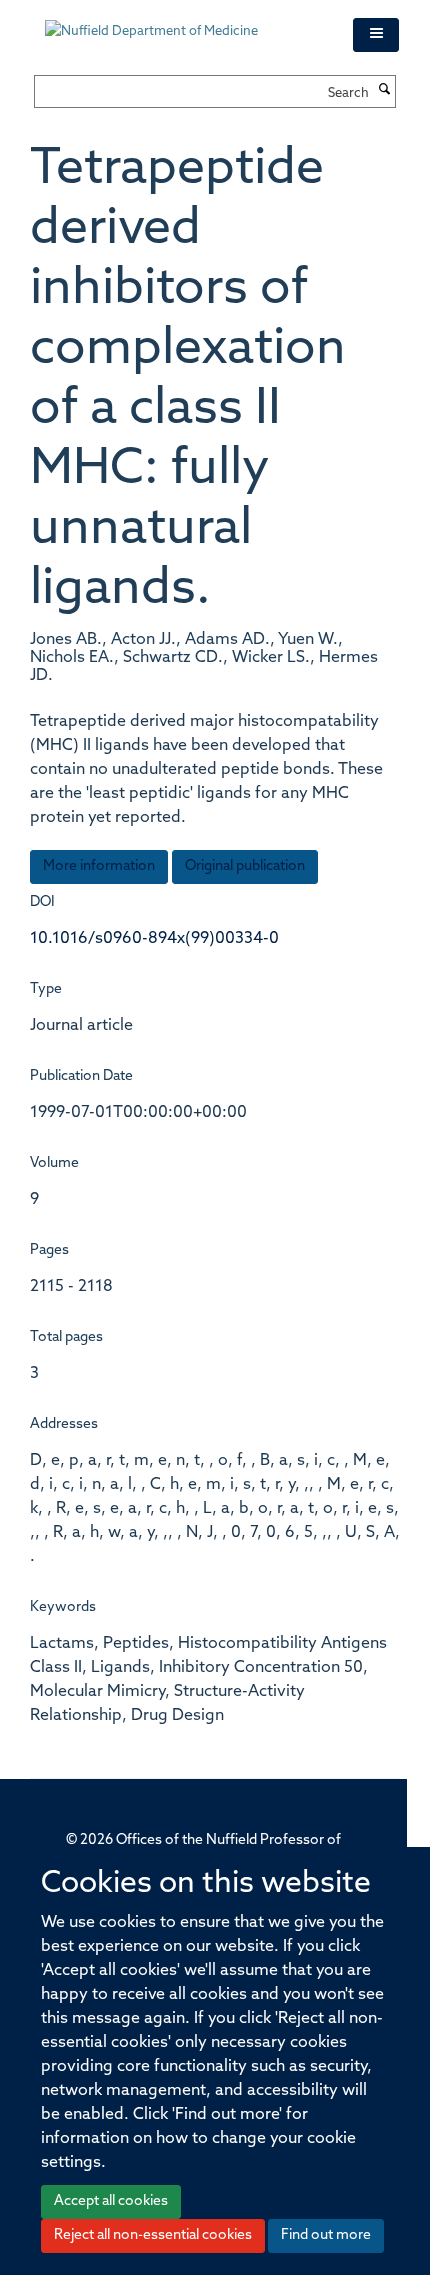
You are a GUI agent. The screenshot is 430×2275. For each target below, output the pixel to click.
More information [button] (99, 866)
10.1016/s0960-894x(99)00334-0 (154, 939)
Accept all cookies (111, 2201)
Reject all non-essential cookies (153, 2235)
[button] (376, 35)
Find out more (326, 2235)
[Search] (385, 91)
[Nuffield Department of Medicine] (184, 22)
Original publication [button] (245, 866)
